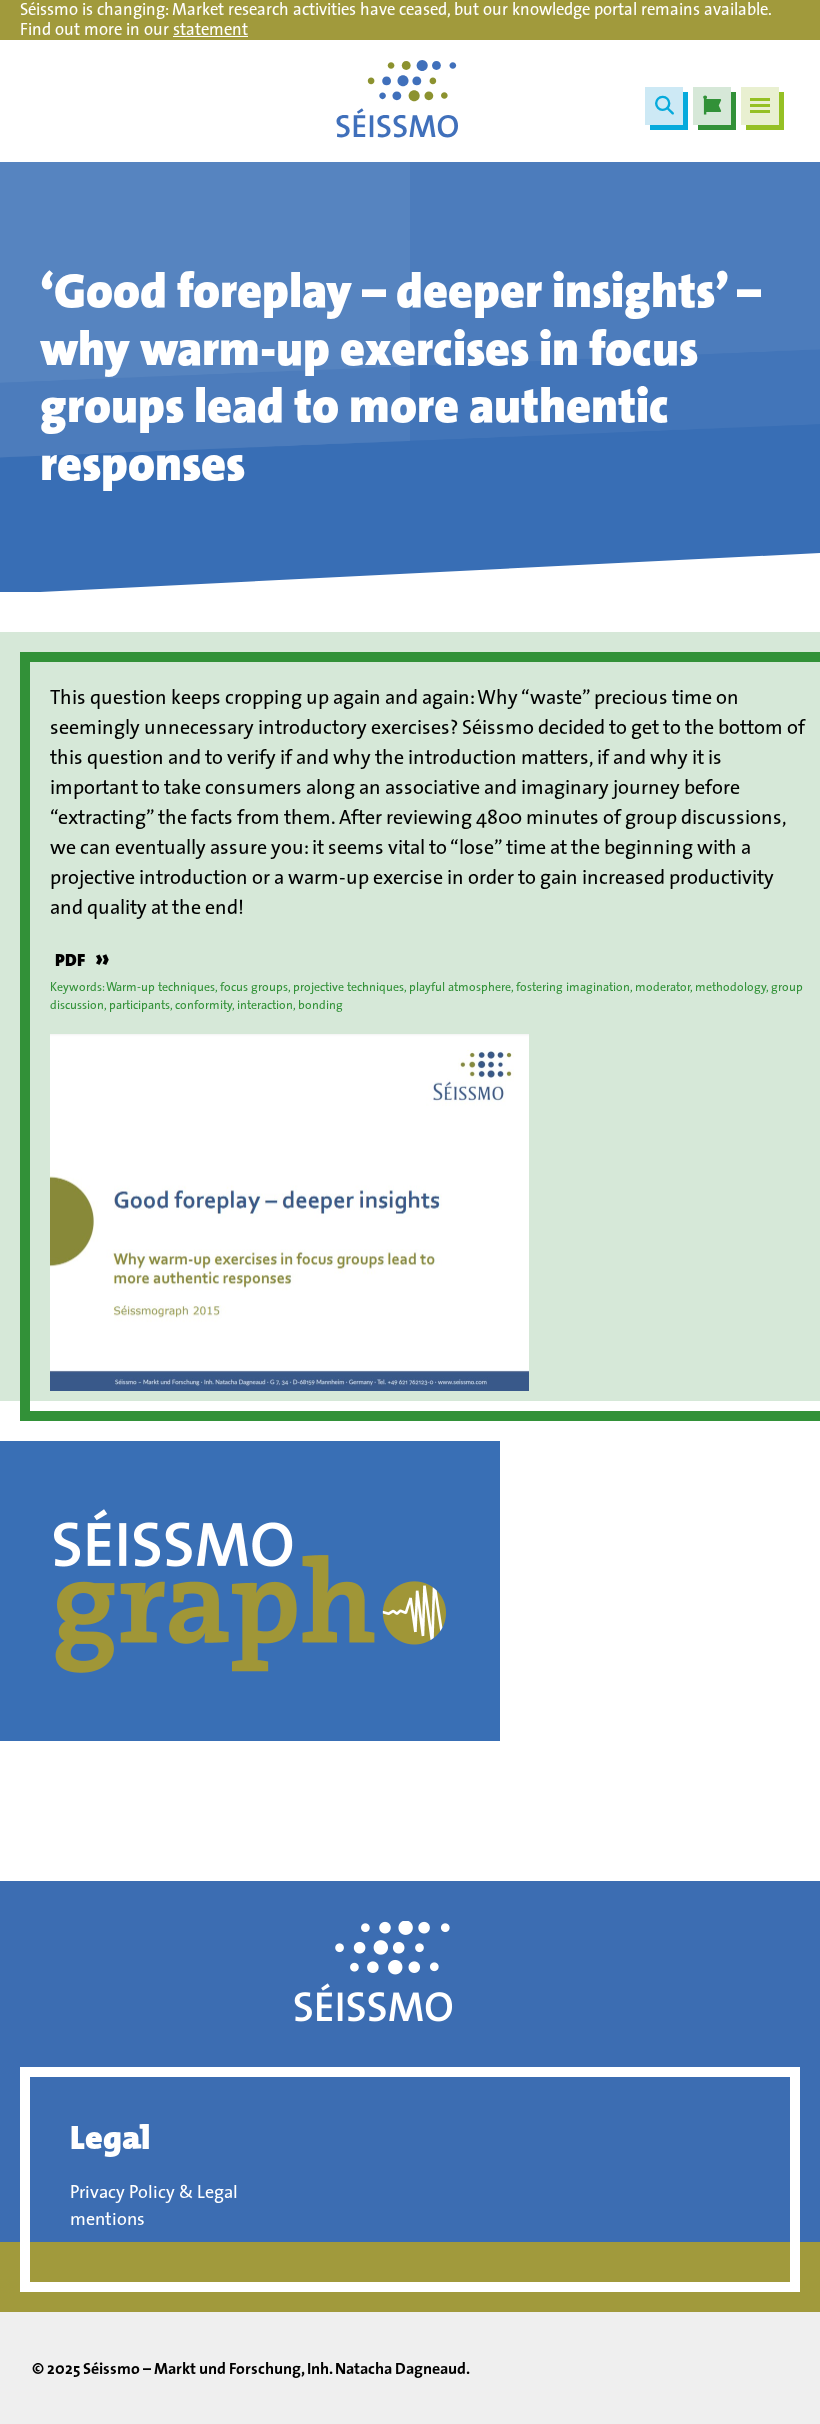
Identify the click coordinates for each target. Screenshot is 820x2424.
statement (210, 29)
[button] (664, 106)
